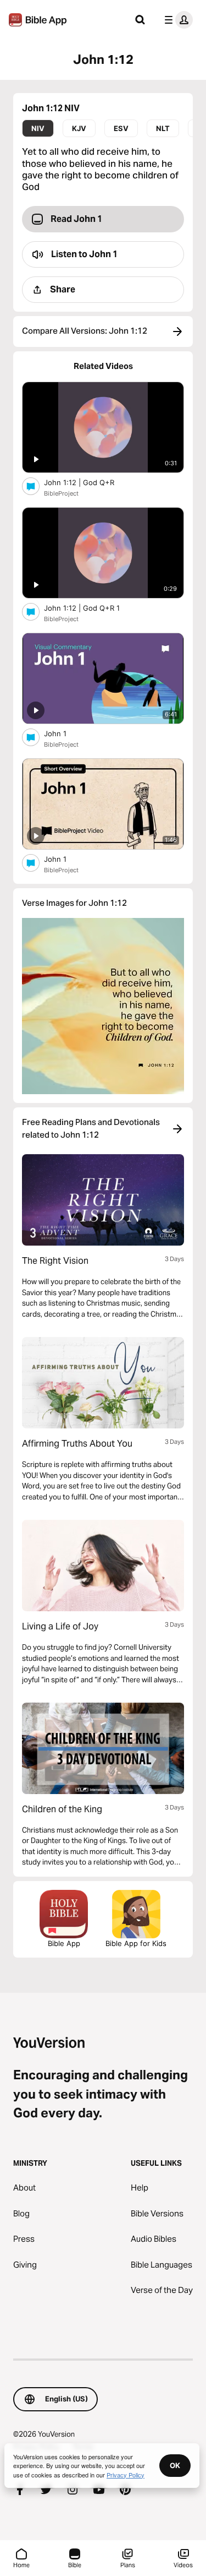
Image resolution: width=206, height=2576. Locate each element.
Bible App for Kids (136, 1943)
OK (175, 2465)
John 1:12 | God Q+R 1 (91, 608)
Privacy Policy (126, 2475)
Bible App (64, 1943)
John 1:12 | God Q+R (88, 482)
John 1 (64, 733)
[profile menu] (176, 20)
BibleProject (61, 493)
